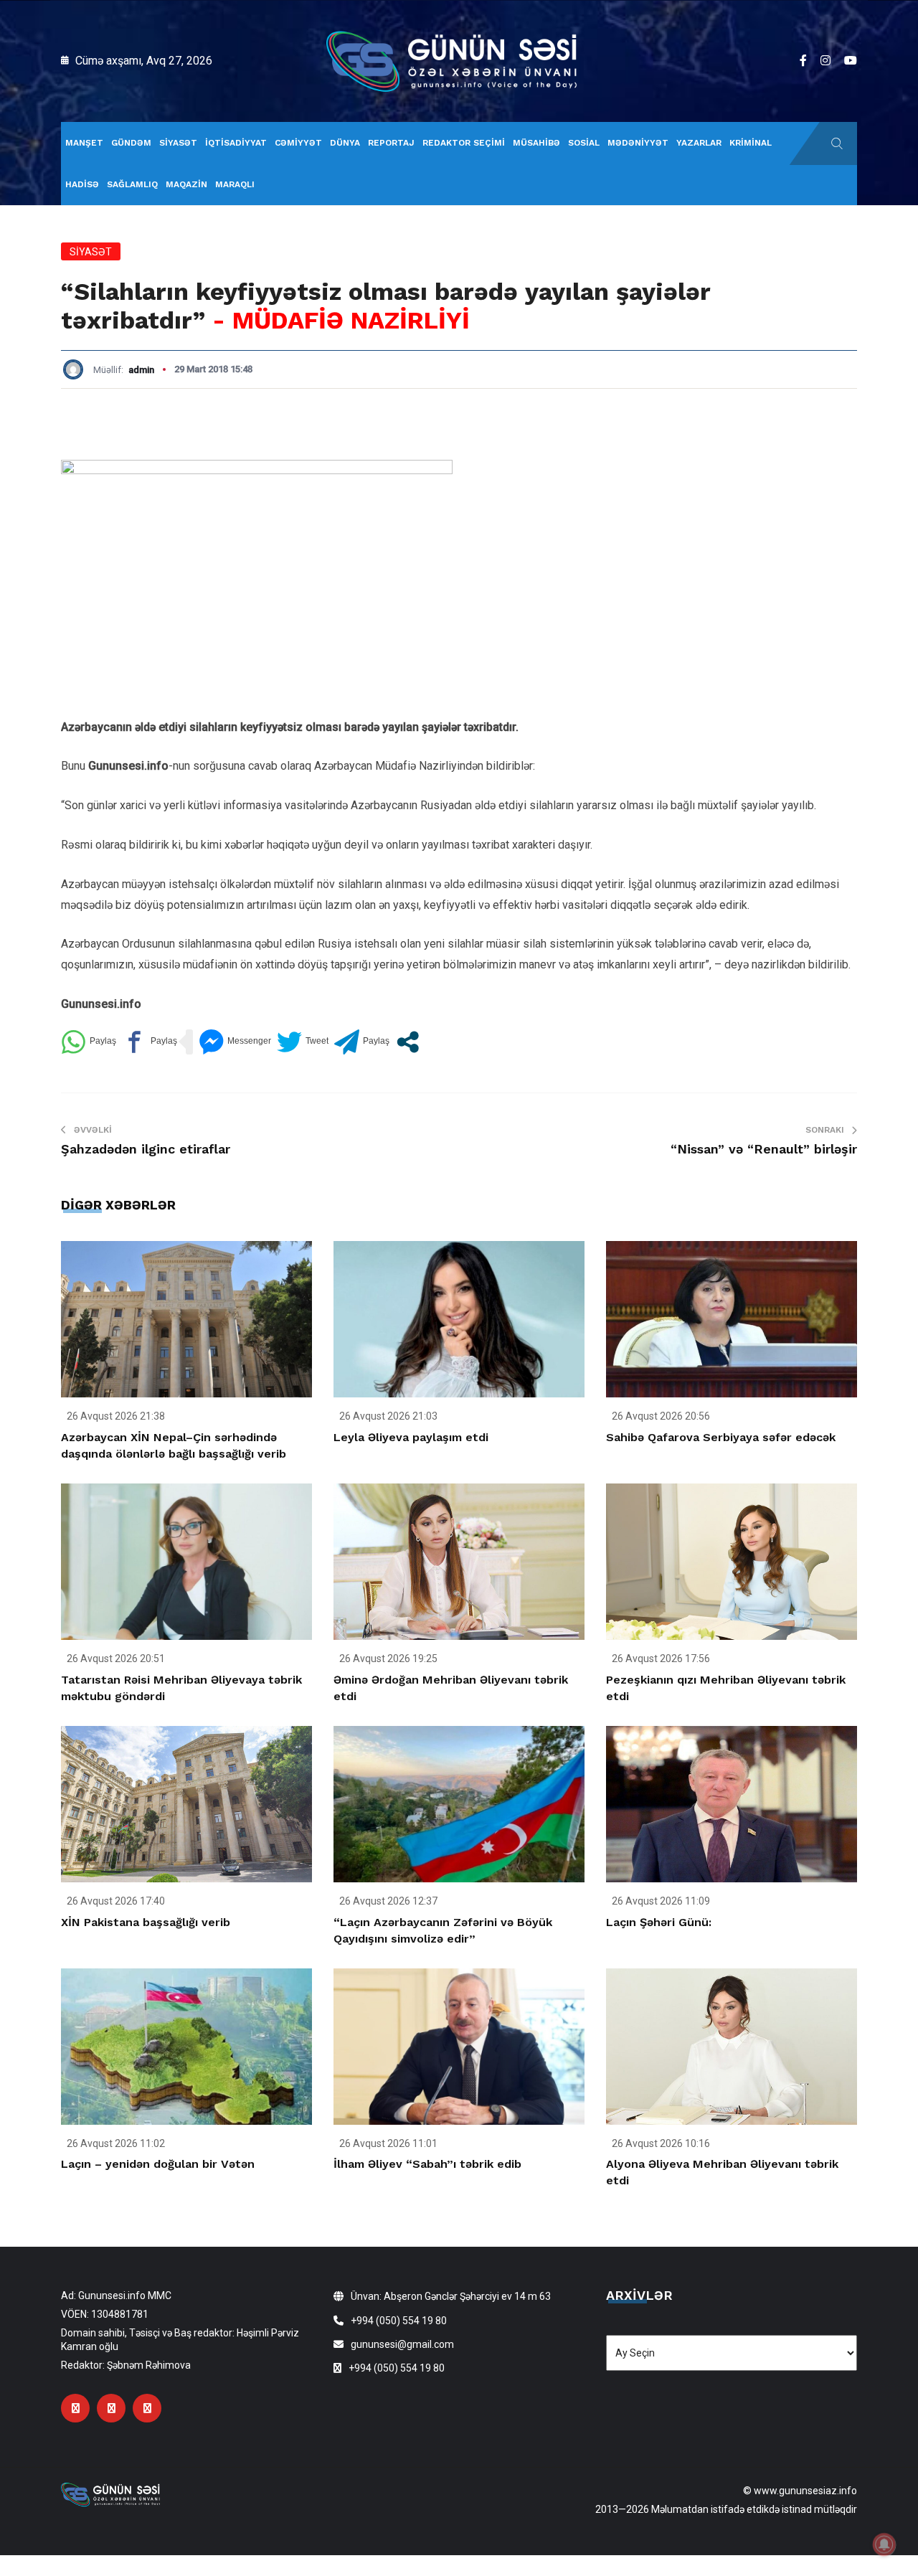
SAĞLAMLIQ (132, 184)
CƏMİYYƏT (298, 143)
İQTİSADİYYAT (236, 143)
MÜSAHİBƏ (536, 143)
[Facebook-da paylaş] (150, 1042)
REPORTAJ (391, 143)
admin (141, 370)
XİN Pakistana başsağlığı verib (146, 1922)
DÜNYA (345, 143)
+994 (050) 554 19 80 (399, 2321)
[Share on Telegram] (362, 1042)
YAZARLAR (699, 143)
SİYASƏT (178, 143)
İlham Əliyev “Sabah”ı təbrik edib (427, 2164)
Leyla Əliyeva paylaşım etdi (411, 1437)
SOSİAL (584, 143)
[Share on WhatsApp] (89, 1042)
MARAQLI (235, 184)
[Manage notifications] (884, 2544)
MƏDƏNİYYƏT (638, 143)
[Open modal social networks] (408, 1042)
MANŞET (84, 143)
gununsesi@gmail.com (402, 2344)
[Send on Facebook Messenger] (235, 1042)
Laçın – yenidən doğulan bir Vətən (158, 2164)
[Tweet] (303, 1042)
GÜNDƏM (131, 143)
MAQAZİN (186, 184)
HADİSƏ (82, 184)
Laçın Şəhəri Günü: (659, 1922)
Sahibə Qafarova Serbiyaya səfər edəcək (721, 1437)
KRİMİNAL (751, 143)
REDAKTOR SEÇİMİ (464, 143)
